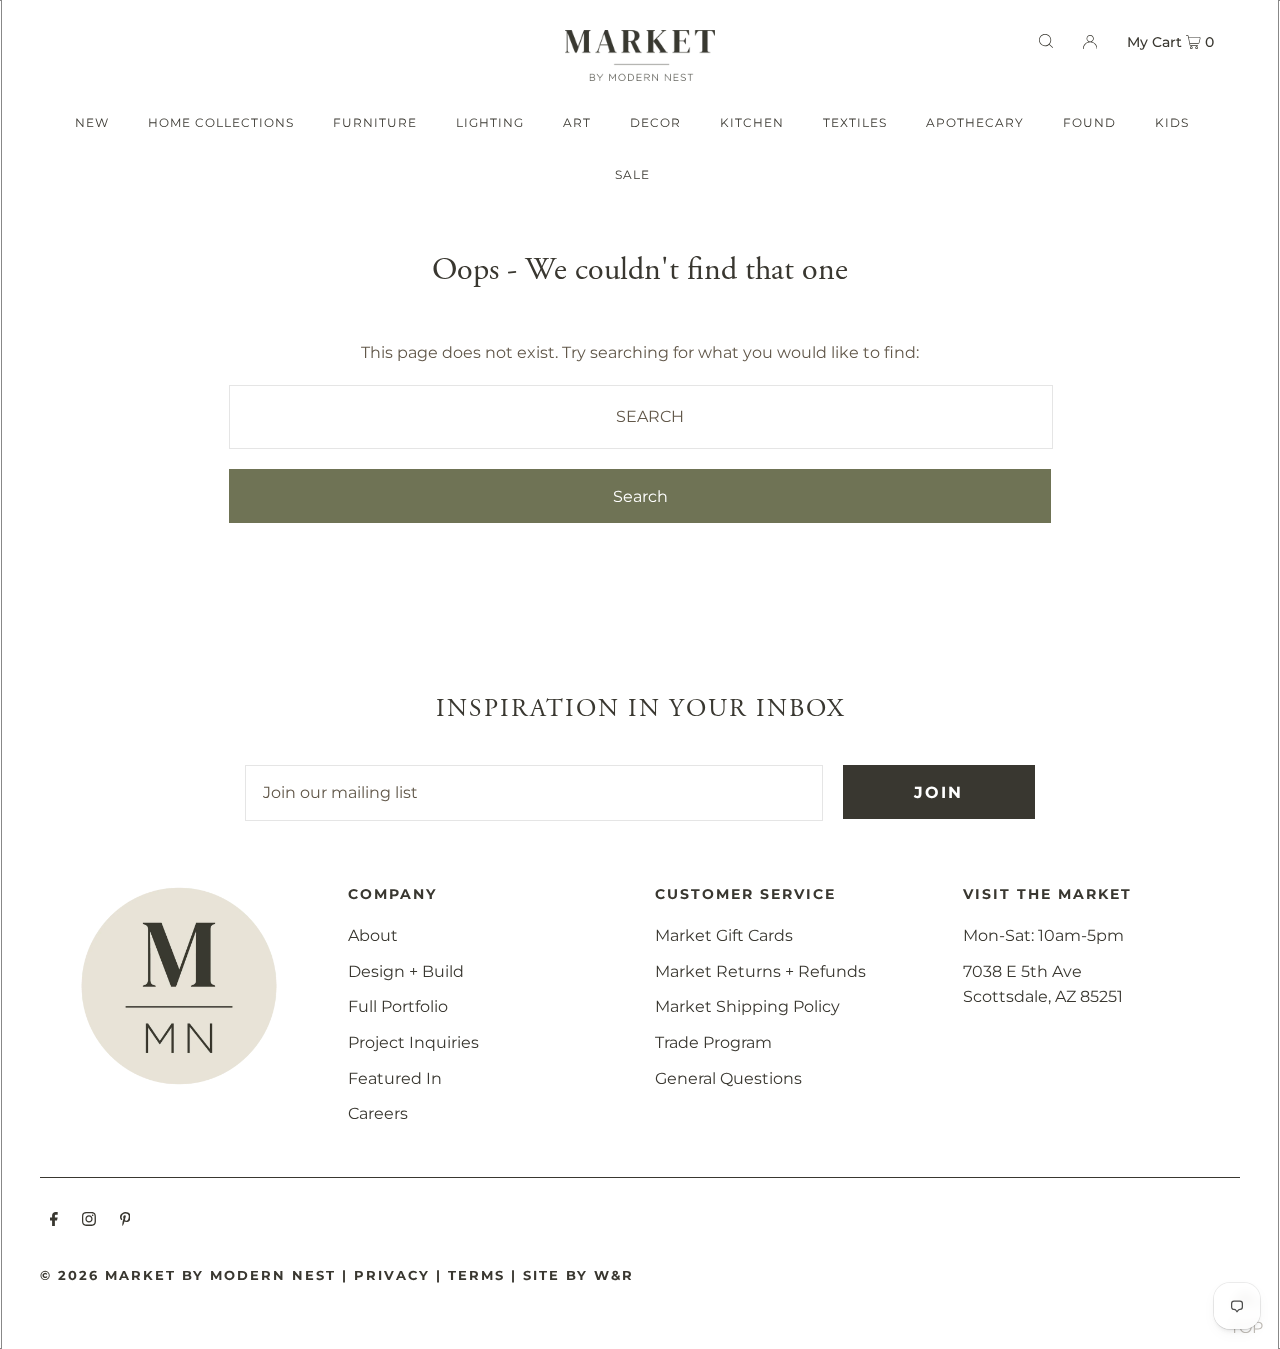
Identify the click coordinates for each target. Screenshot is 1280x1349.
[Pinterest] (125, 1221)
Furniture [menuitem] (375, 122)
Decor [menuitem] (655, 122)
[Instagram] (89, 1221)
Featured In (395, 1078)
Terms (476, 1275)
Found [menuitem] (1089, 122)
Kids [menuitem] (1172, 122)
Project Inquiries (413, 1042)
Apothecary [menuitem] (975, 122)
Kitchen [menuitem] (752, 122)
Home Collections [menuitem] (221, 122)
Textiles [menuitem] (855, 122)
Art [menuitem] (577, 122)
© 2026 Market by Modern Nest (188, 1275)
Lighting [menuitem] (490, 122)
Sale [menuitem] (632, 174)
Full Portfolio (398, 1006)
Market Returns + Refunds (760, 971)
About (373, 935)
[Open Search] (1046, 41)
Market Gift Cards (724, 935)
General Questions (728, 1078)
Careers (378, 1113)
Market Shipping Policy (747, 1006)
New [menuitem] (92, 122)
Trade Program (713, 1042)
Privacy (392, 1275)
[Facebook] (54, 1221)
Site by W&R (578, 1275)
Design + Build (406, 971)
